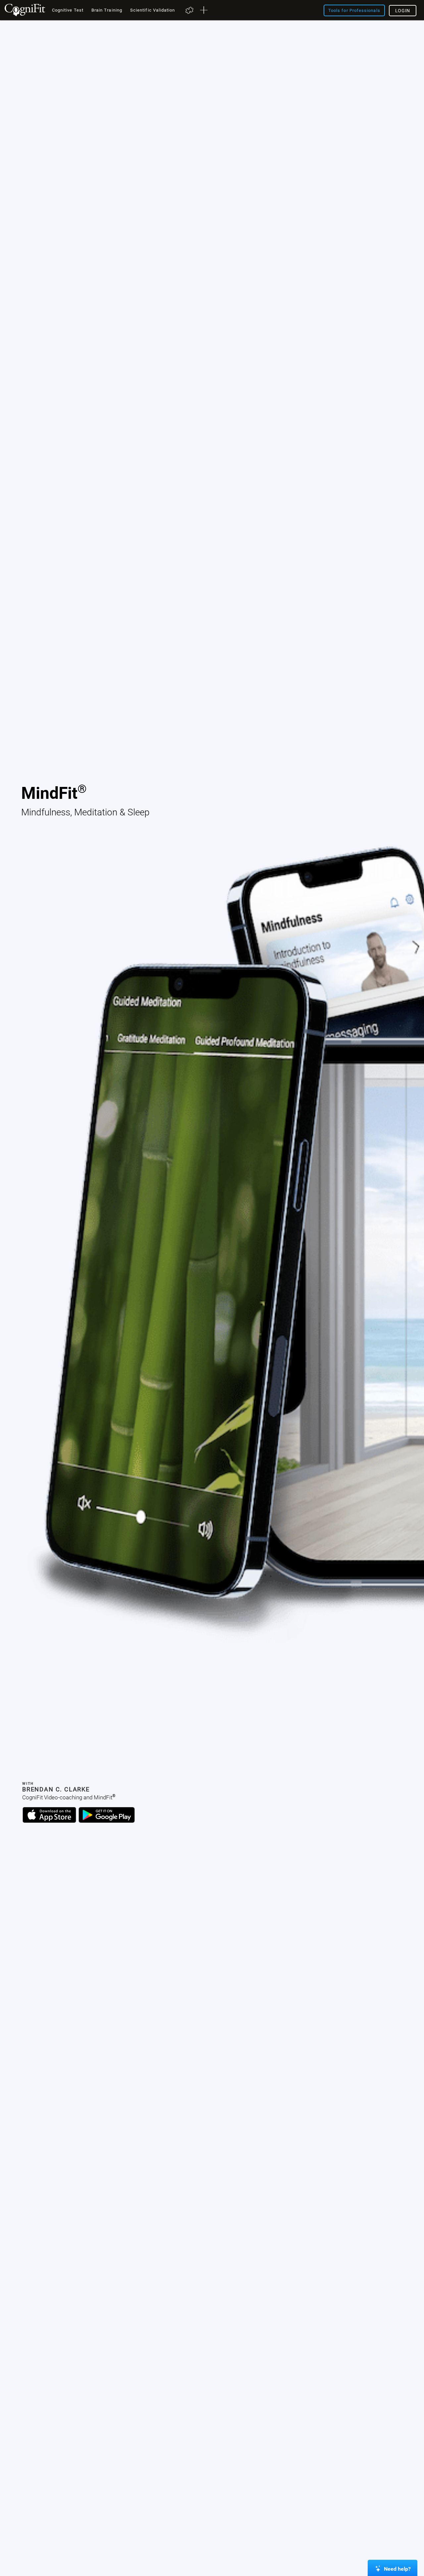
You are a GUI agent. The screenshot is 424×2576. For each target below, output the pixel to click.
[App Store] (49, 1821)
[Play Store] (107, 1821)
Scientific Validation (153, 10)
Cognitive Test (68, 10)
